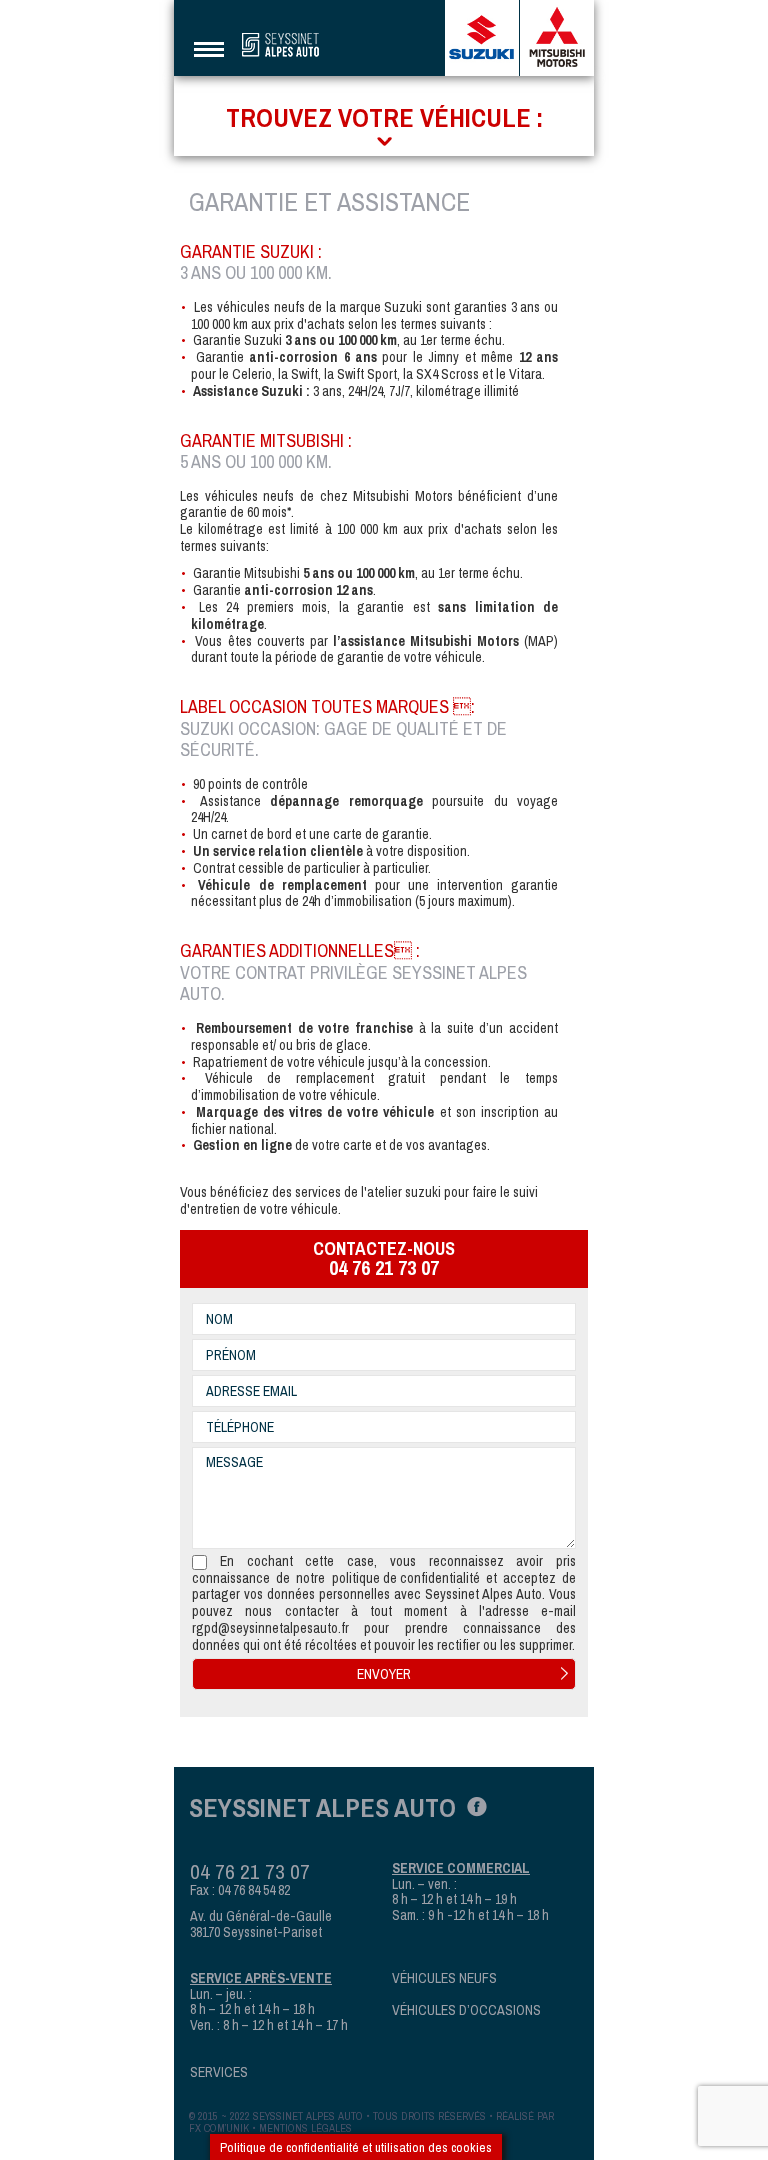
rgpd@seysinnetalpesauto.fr (270, 1628)
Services (219, 2072)
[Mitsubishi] (557, 38)
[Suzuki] (482, 38)
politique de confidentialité (406, 1578)
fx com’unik (219, 2128)
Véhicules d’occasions (466, 2010)
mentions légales (305, 2128)
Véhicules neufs (444, 1978)
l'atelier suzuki (401, 1192)
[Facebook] (471, 1805)
